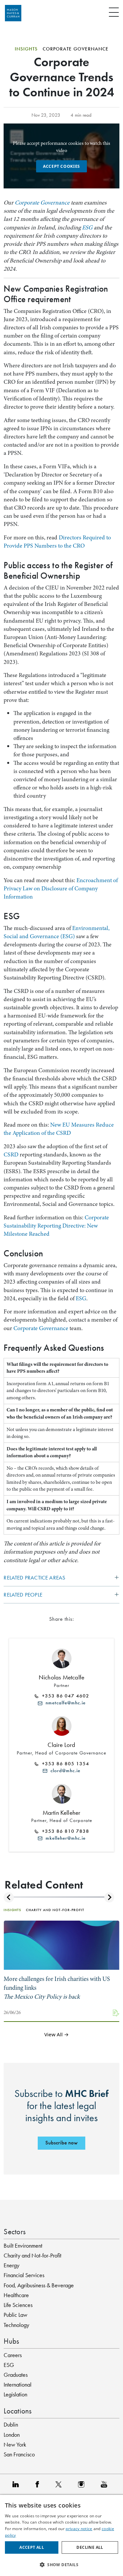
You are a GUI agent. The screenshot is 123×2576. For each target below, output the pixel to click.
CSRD (11, 1154)
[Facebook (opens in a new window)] (39, 2484)
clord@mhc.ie (64, 1771)
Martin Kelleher (62, 1813)
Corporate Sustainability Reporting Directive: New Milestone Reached (56, 1226)
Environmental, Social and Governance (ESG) (57, 932)
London (12, 2435)
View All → (57, 2035)
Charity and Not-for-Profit (32, 2256)
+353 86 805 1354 (64, 1763)
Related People (23, 1595)
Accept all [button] (32, 2547)
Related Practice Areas (34, 1578)
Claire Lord (61, 1745)
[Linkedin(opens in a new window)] (17, 2484)
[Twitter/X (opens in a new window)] (60, 2484)
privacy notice (79, 2529)
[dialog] (61, 2536)
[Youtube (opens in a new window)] (106, 2484)
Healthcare (16, 2295)
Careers (13, 2355)
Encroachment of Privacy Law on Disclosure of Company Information (61, 888)
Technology (16, 2325)
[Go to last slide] (9, 1898)
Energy (11, 2265)
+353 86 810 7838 (64, 1831)
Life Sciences (18, 2305)
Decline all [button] (90, 2547)
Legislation (15, 2394)
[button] (61, 2565)
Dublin (11, 2425)
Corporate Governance (42, 203)
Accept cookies (61, 166)
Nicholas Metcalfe (61, 1677)
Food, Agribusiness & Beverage (39, 2285)
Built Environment (23, 2246)
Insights (26, 49)
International (18, 2385)
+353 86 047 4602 (64, 1696)
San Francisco (19, 2454)
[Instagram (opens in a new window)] (83, 2484)
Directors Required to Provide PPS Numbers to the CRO (57, 542)
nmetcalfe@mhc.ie (64, 1703)
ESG (87, 227)
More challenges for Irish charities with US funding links (57, 1988)
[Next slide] (109, 1898)
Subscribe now (61, 2143)
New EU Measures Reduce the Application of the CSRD (59, 1129)
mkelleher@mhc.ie (64, 1838)
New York (15, 2445)
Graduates (16, 2375)
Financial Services (24, 2275)
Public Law (15, 2315)
